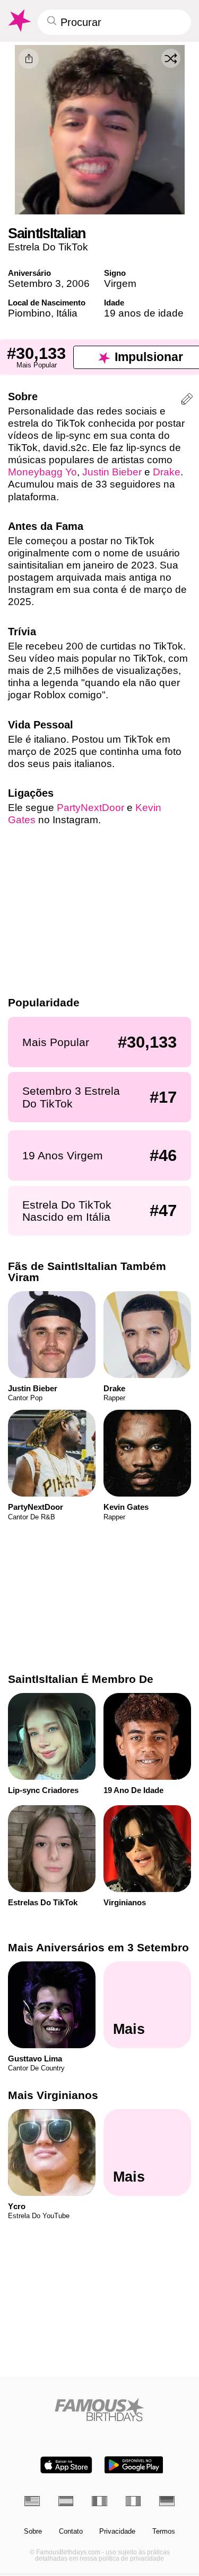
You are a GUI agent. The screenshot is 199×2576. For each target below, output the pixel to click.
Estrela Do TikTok (48, 247)
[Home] (99, 2410)
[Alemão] (167, 2501)
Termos (164, 2532)
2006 (78, 283)
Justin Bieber (112, 472)
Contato (71, 2532)
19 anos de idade (144, 313)
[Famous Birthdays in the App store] (66, 2465)
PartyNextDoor (90, 808)
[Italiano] (133, 2501)
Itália (67, 313)
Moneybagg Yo (42, 472)
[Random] (171, 58)
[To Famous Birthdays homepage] (19, 21)
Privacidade (117, 2532)
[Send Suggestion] (187, 400)
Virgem (120, 283)
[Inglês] (32, 2501)
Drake (167, 472)
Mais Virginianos (53, 2095)
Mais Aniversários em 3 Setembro (98, 1947)
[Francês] (99, 2501)
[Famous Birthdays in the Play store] (134, 2465)
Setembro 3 (34, 283)
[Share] (29, 59)
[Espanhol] (66, 2501)
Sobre (33, 2532)
